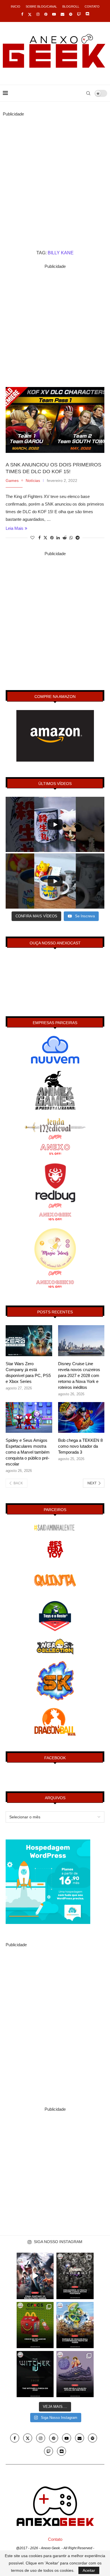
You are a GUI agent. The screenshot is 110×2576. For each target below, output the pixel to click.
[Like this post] (32, 538)
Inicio (16, 6)
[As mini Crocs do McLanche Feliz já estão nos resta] (35, 2325)
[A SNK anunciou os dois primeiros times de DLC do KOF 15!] (55, 420)
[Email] (62, 14)
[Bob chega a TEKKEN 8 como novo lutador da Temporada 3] (81, 1418)
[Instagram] (38, 14)
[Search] (88, 93)
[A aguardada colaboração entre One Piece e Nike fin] (75, 2374)
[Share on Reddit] (65, 538)
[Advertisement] (55, 173)
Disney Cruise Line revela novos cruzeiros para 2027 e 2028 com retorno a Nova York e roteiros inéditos (79, 1375)
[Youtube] (54, 14)
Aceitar (89, 2570)
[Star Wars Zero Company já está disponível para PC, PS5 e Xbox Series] (29, 1341)
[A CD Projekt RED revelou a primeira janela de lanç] (35, 2374)
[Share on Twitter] (45, 538)
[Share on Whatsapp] (71, 538)
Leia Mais (15, 528)
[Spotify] (71, 14)
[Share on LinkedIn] (58, 538)
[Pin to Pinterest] (52, 538)
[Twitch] (79, 14)
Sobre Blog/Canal (41, 6)
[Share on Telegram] (78, 538)
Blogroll (71, 6)
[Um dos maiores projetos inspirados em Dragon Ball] (75, 2325)
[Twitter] (30, 14)
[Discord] (87, 14)
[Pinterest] (46, 14)
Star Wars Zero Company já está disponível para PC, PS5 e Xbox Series (28, 1372)
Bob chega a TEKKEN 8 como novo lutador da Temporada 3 (80, 1446)
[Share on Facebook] (39, 538)
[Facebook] (22, 14)
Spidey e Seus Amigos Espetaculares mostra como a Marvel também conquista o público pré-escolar (28, 1452)
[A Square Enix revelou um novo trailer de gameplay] (35, 2276)
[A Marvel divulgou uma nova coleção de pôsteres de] (75, 2276)
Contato (92, 6)
